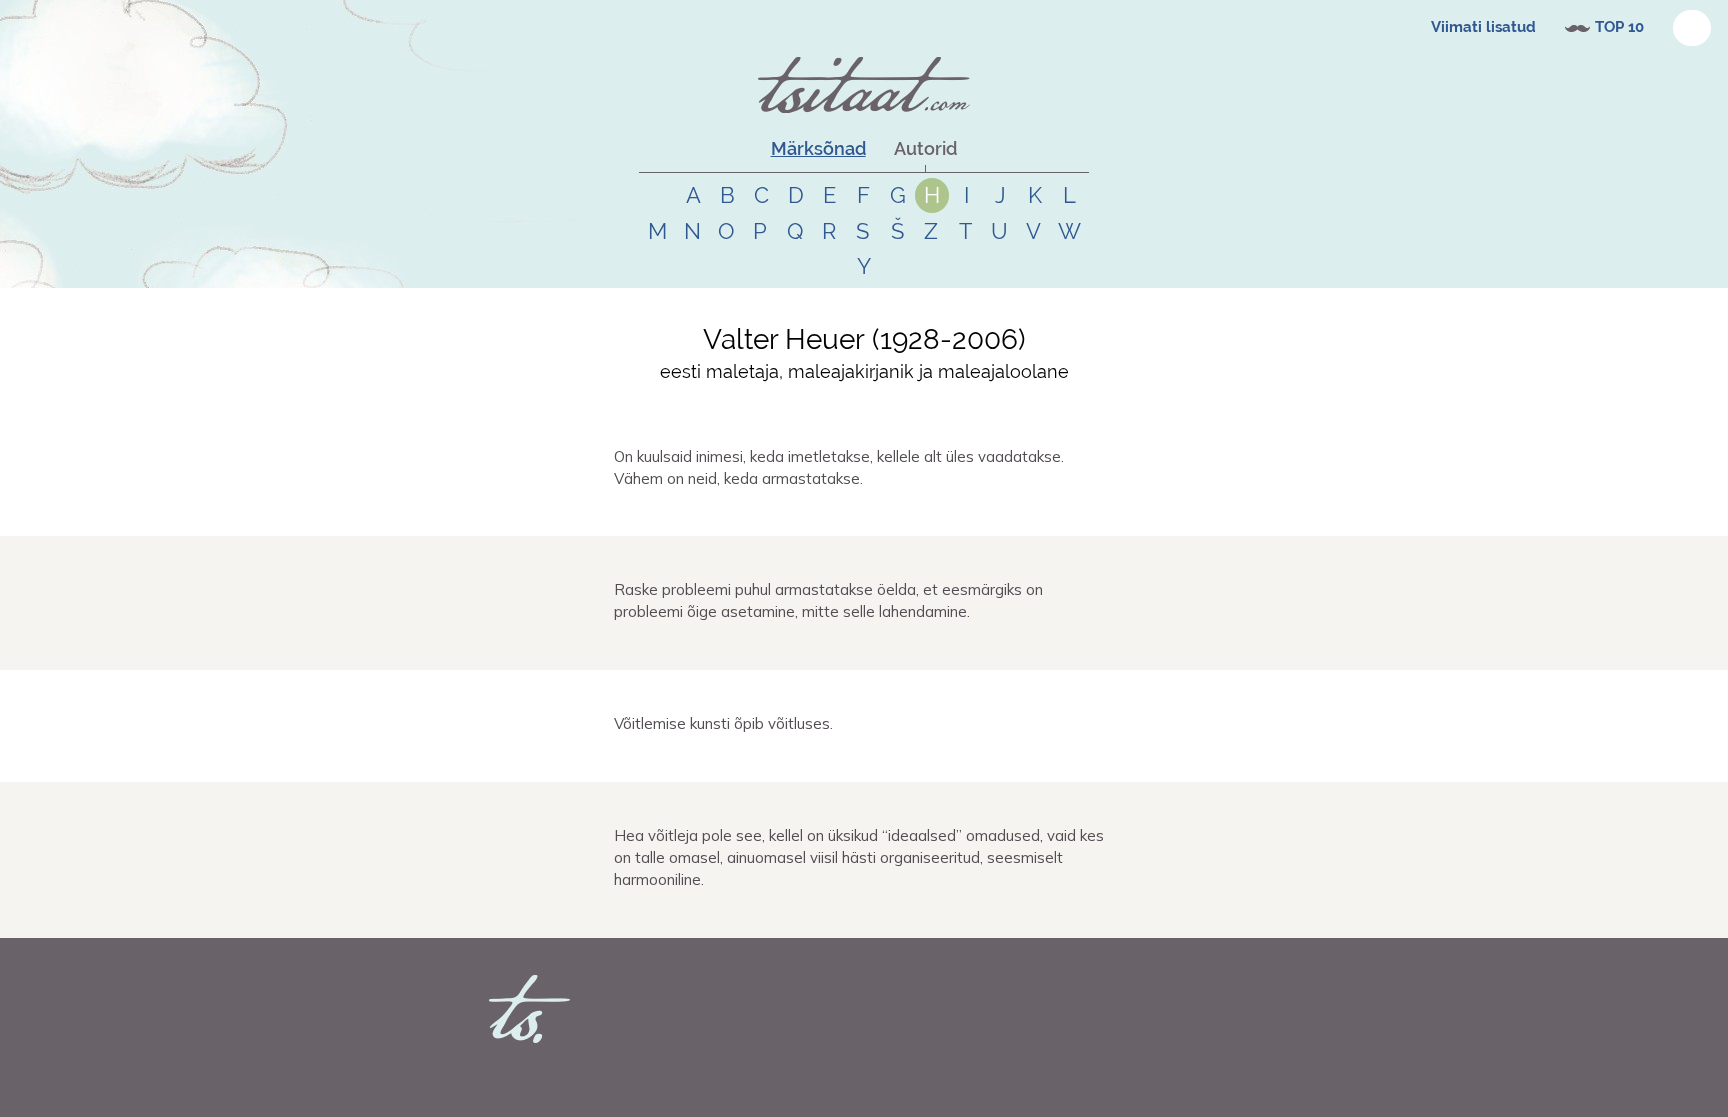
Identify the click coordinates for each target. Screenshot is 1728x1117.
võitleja (740, 915)
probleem (778, 647)
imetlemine (751, 513)
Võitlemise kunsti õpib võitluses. (723, 723)
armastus (859, 513)
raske (736, 647)
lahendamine (840, 647)
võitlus (798, 759)
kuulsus (807, 513)
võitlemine (749, 759)
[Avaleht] (864, 85)
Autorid (925, 148)
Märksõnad (818, 148)
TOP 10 (1619, 27)
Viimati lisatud (1483, 27)
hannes (660, 513)
